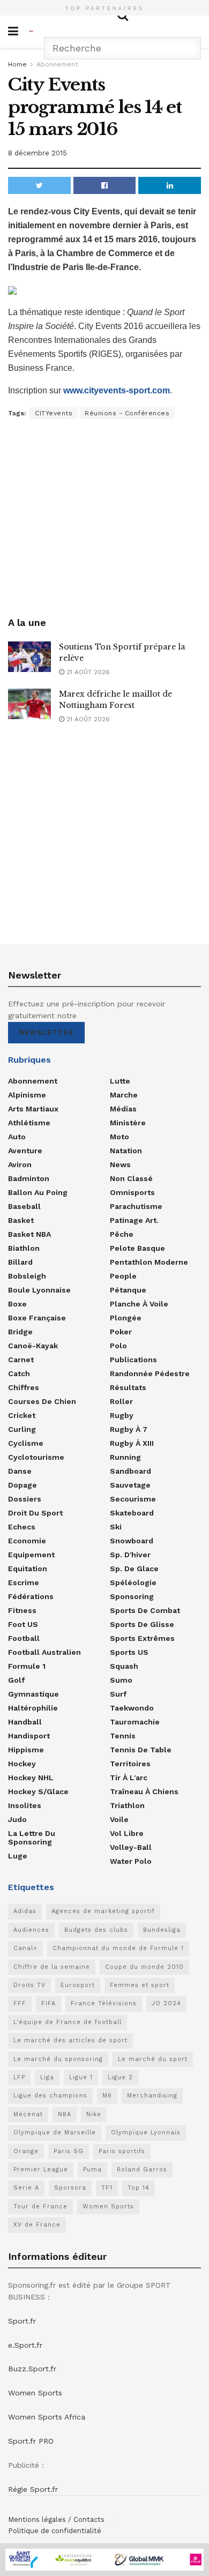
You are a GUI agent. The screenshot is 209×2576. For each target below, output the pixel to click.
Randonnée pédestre (150, 1373)
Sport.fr (22, 2321)
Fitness (22, 1610)
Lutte (120, 1081)
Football (24, 1638)
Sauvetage (130, 1485)
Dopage (23, 1485)
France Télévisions (104, 2003)
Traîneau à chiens (144, 1791)
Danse (20, 1471)
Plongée (126, 1318)
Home (17, 64)
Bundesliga (162, 1930)
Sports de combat (145, 1610)
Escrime (24, 1582)
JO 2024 (166, 2003)
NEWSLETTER (46, 1032)
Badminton (29, 1178)
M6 (107, 2096)
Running (125, 1457)
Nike (94, 2114)
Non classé (131, 1178)
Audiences (31, 1930)
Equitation (28, 1569)
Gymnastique (33, 1694)
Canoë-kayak (33, 1346)
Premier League (41, 2170)
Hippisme (26, 1750)
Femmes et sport (140, 1985)
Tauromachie (135, 1722)
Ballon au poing (38, 1192)
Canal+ (25, 1948)
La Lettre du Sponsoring (32, 1838)
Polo (118, 1346)
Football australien (44, 1652)
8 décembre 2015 (38, 153)
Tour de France (40, 2207)
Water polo (131, 1861)
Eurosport (78, 1985)
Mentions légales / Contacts (56, 2519)
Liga (47, 2077)
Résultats (128, 1387)
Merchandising (152, 2096)
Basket (21, 1220)
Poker (121, 1332)
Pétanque (128, 1290)
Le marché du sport (153, 2059)
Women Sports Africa (47, 2417)
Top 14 (139, 2188)
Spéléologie (133, 1582)
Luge (18, 1856)
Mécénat (28, 2114)
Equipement (31, 1555)
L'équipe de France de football (68, 2022)
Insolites (25, 1805)
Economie (27, 1541)
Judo (17, 1819)
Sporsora (70, 2188)
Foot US (23, 1624)
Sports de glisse (142, 1624)
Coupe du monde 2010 (144, 1967)
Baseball (24, 1206)
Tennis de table (141, 1750)
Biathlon (24, 1248)
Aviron (20, 1164)
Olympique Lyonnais (146, 2133)
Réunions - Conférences (127, 413)
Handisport (29, 1736)
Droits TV (29, 1985)
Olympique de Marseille (55, 2133)
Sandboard (130, 1471)
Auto (17, 1137)
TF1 (107, 2188)
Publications (133, 1360)
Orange (26, 2151)
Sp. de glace (134, 1569)
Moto (120, 1137)
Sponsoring (132, 1596)
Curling (22, 1429)
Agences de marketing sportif (103, 1911)
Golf (16, 1680)
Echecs (22, 1527)
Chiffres (24, 1387)
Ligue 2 (120, 2077)
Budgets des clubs (96, 1930)
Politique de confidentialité (55, 2531)
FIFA (48, 2003)
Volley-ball (131, 1847)
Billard (20, 1262)
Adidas (25, 1911)
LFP (19, 2077)
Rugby (122, 1415)
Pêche (122, 1234)
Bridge (20, 1332)
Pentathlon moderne (149, 1262)
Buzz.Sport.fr (32, 2369)
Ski (116, 1527)
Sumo (121, 1680)
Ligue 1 (81, 2077)
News (120, 1164)
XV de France (37, 2225)
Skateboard (132, 1513)
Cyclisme (26, 1443)
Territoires (130, 1764)
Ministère (128, 1123)
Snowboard (132, 1541)
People (123, 1276)
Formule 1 (27, 1666)
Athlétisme (29, 1123)
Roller (121, 1401)
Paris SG (69, 2151)
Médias (123, 1109)
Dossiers (25, 1499)
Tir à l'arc (129, 1778)
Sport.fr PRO (31, 2441)
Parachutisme (136, 1206)
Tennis (123, 1736)
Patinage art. (134, 1220)
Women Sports (108, 2207)
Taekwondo (132, 1708)
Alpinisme (27, 1095)
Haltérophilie (33, 1708)
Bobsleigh (27, 1276)
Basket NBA (29, 1234)
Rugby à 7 (129, 1429)
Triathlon (127, 1805)
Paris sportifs (122, 2151)
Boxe (17, 1304)
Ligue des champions (50, 2096)
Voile (119, 1819)
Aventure (25, 1151)
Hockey (22, 1764)
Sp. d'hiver (130, 1555)
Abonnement (57, 64)
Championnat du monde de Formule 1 (118, 1948)
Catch (19, 1373)
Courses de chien (42, 1401)
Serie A (26, 2188)
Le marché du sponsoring (58, 2059)
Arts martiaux (33, 1109)
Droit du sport (35, 1513)
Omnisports (132, 1192)
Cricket (22, 1415)
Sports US (129, 1652)
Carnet (21, 1360)
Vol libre (127, 1833)
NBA (65, 2114)
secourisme (133, 1499)
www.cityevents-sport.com (117, 390)
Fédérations (31, 1596)
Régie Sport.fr (33, 2489)
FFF (20, 2003)
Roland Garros (142, 2170)
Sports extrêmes (142, 1638)
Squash (124, 1666)
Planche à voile (139, 1304)
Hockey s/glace (38, 1791)
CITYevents (54, 413)
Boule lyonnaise (39, 1290)
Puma (92, 2170)
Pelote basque (137, 1248)
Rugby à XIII (132, 1443)
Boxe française (37, 1318)
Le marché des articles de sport (70, 2040)
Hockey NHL (31, 1778)
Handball (25, 1722)
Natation (126, 1151)
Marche (124, 1095)
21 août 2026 (87, 672)
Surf (118, 1694)
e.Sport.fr (25, 2345)
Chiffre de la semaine (52, 1967)
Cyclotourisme (36, 1457)
